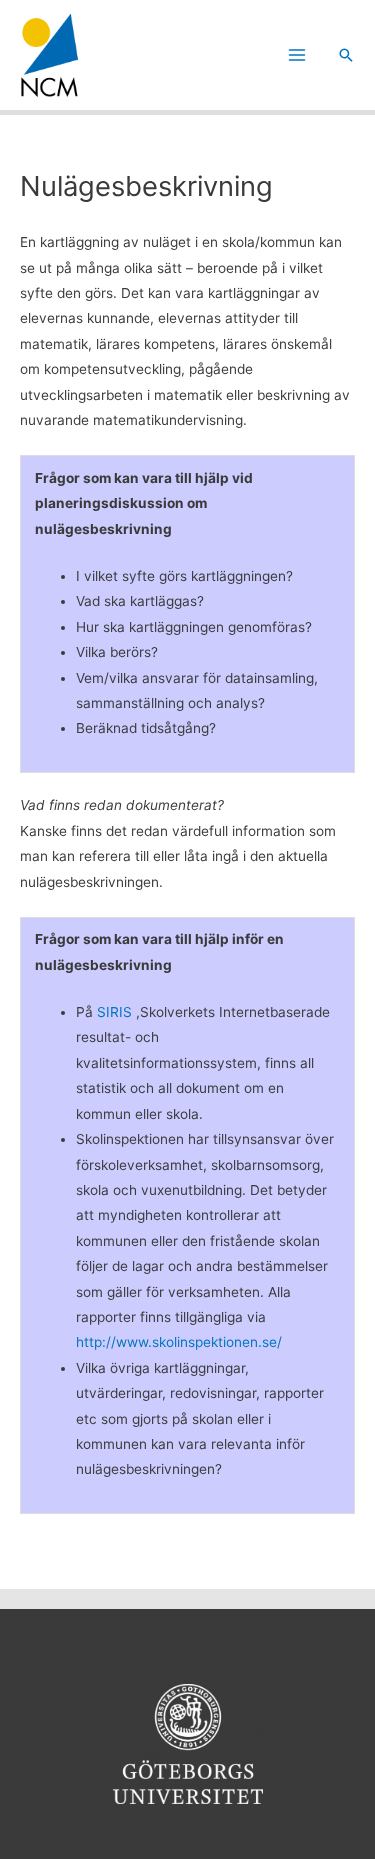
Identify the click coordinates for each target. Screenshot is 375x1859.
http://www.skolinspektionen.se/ (179, 1342)
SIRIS (116, 1012)
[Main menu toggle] (297, 55)
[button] (346, 55)
